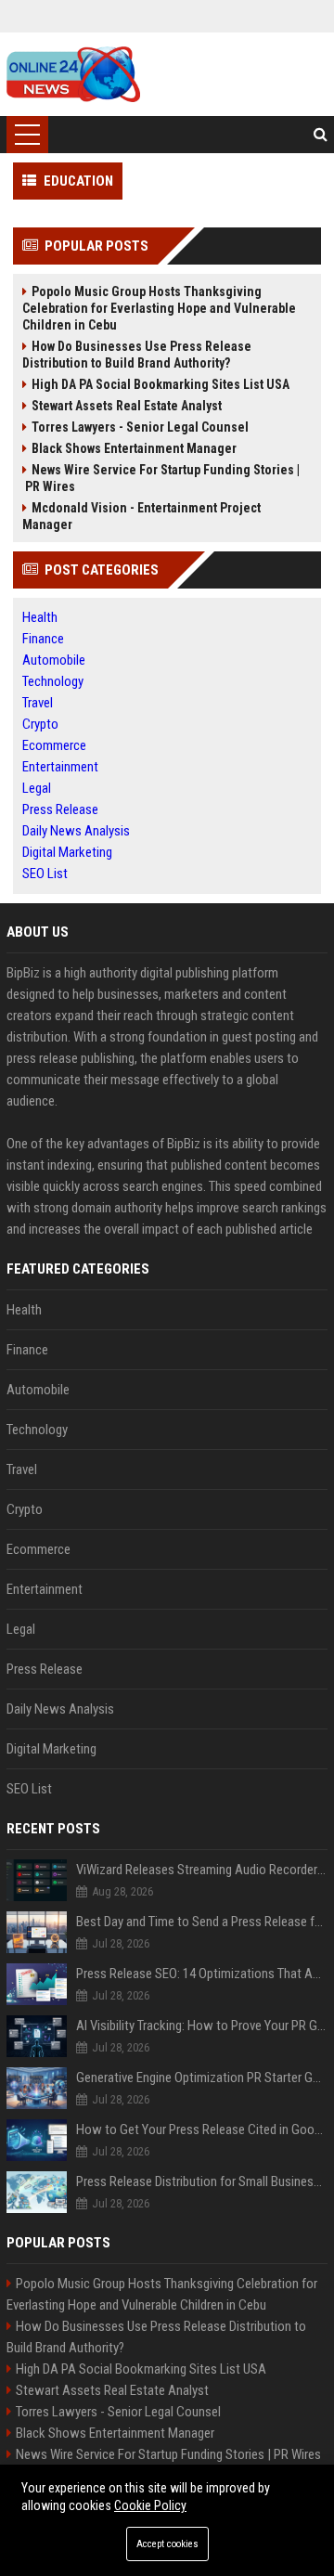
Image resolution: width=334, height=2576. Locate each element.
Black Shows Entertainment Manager (134, 448)
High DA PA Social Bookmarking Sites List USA (161, 384)
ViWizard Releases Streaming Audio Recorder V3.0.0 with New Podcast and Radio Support (202, 1870)
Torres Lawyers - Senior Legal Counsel (140, 427)
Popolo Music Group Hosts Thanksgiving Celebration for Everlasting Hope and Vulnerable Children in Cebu (159, 308)
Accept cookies (167, 2544)
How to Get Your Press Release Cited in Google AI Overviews (202, 2129)
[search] (321, 135)
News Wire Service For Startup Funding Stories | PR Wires (161, 478)
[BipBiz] (73, 74)
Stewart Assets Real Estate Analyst (127, 406)
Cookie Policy (150, 2505)
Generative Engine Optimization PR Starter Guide (202, 2078)
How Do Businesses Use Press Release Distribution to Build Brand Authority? (137, 355)
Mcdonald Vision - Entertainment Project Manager (141, 516)
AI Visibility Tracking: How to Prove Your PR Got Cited (202, 2026)
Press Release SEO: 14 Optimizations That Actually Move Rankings (202, 1974)
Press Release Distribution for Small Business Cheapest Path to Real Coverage (202, 2181)
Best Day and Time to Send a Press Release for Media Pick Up (202, 1922)
